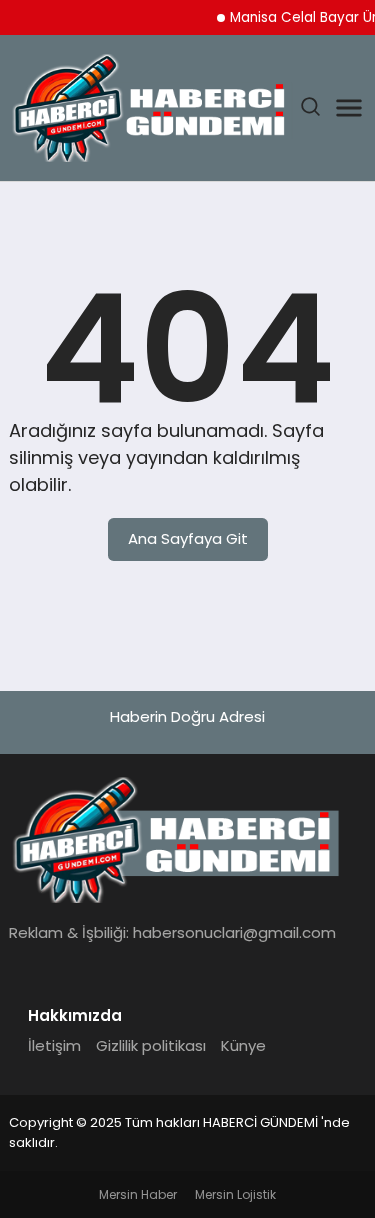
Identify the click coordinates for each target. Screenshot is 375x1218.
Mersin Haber (138, 1194)
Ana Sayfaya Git (188, 538)
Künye (243, 1045)
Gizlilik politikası (151, 1045)
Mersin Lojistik (235, 1194)
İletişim (54, 1045)
